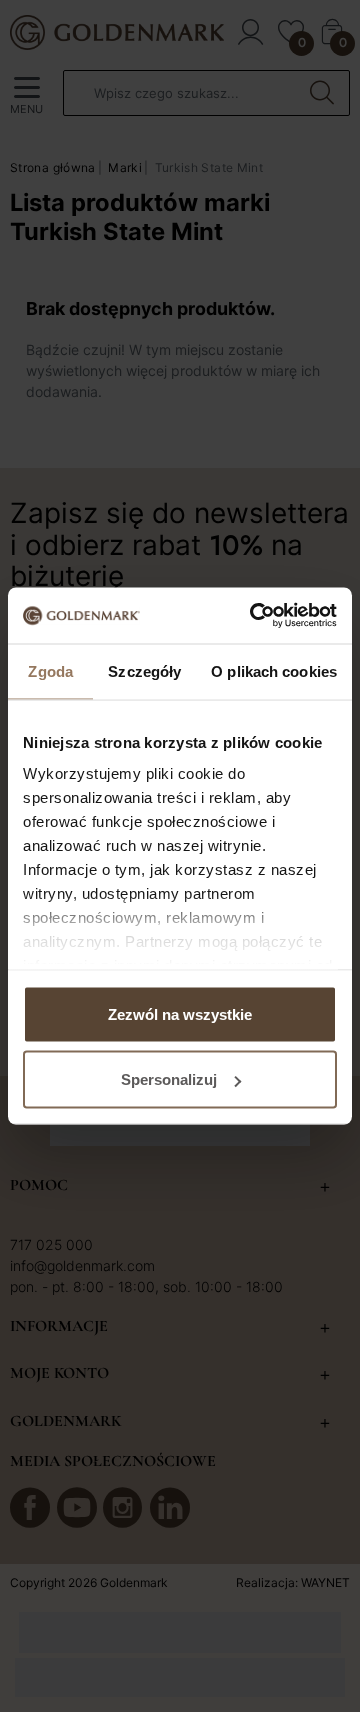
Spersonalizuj (169, 1079)
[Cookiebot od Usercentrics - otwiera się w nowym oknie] (254, 616)
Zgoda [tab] (50, 670)
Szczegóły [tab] (144, 670)
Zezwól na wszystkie (180, 1013)
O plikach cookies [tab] (274, 670)
